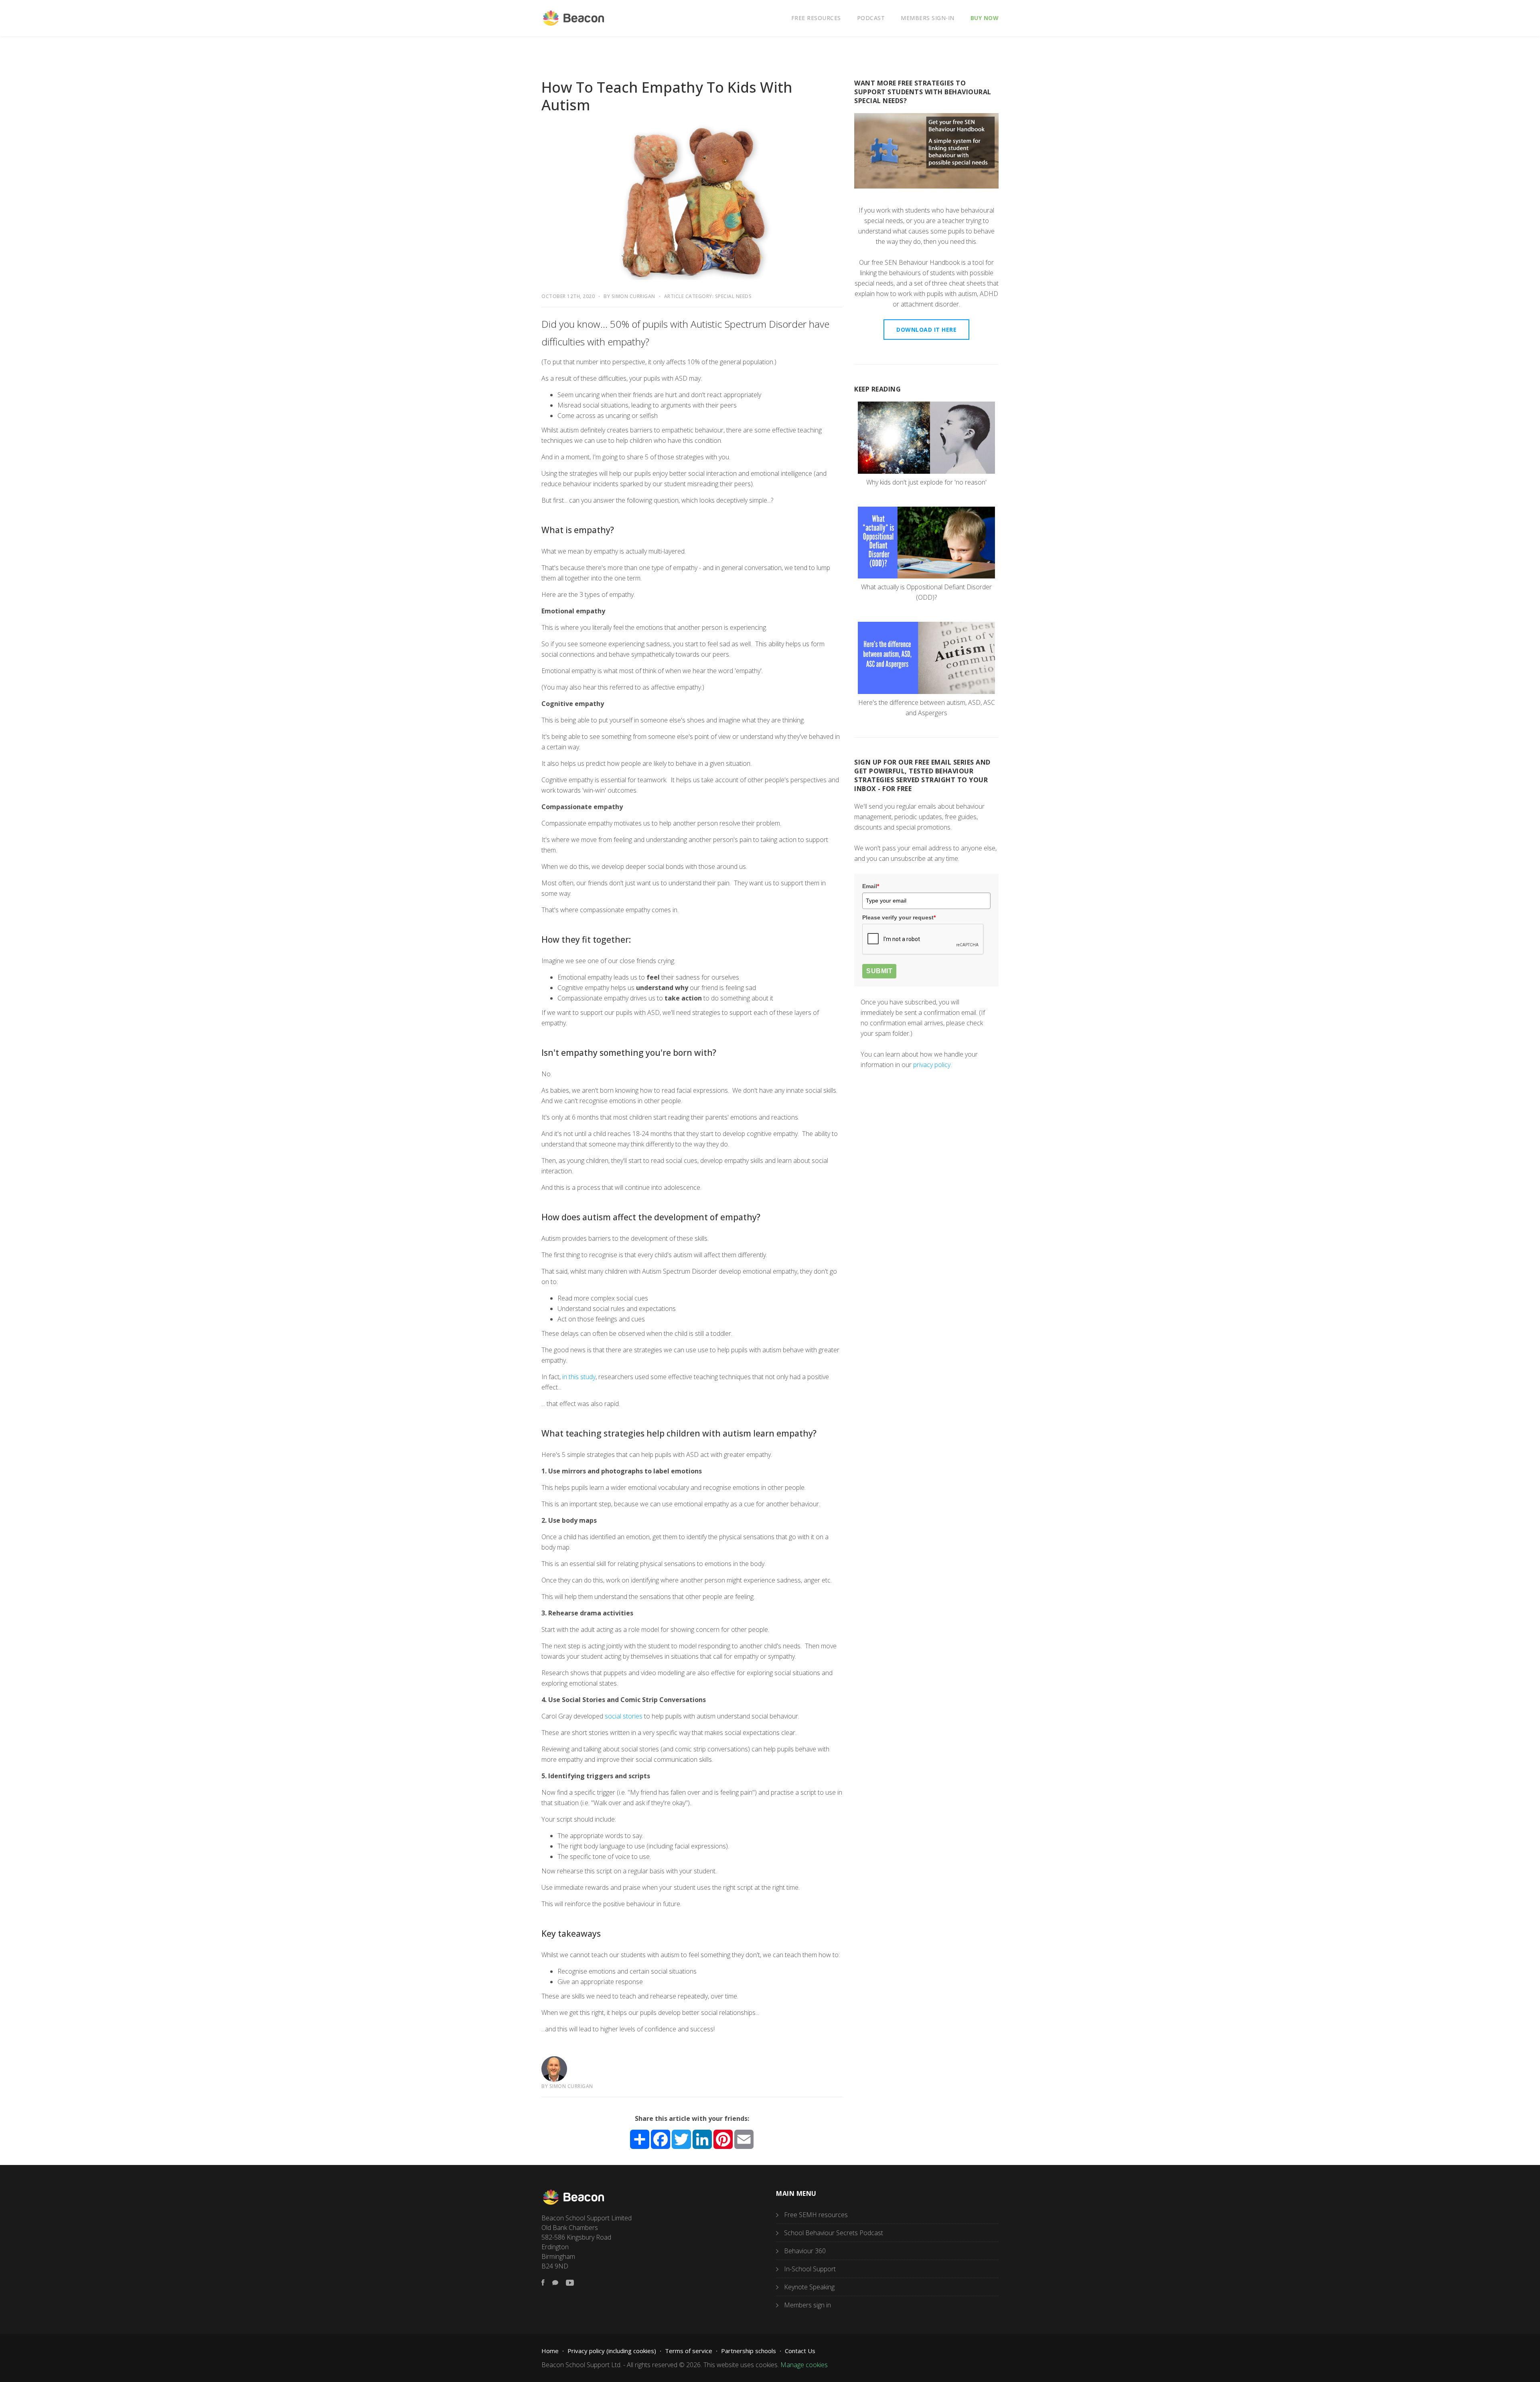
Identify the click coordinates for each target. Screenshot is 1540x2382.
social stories (624, 1716)
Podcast (871, 18)
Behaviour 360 (805, 2251)
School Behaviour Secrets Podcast (834, 2233)
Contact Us (800, 2351)
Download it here (926, 330)
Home (550, 2351)
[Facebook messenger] (555, 2283)
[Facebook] (543, 2283)
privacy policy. (932, 1065)
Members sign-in (928, 18)
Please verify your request (899, 917)
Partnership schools (749, 2351)
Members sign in (807, 2305)
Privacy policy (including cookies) (612, 2351)
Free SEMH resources (816, 2215)
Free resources (816, 18)
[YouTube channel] (570, 2283)
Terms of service (689, 2351)
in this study (579, 1377)
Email (871, 886)
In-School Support (810, 2269)
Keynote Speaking (809, 2287)
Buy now (985, 18)
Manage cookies (804, 2365)
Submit (879, 971)
